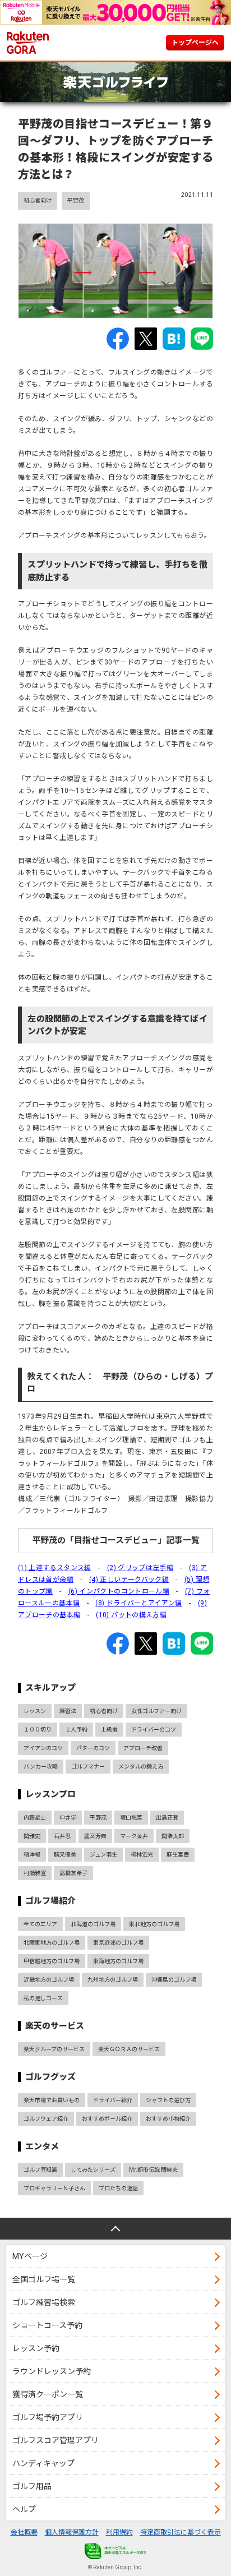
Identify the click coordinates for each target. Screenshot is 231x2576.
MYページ (30, 2256)
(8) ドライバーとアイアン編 (138, 1603)
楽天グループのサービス (54, 2049)
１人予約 (76, 1730)
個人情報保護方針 (72, 2532)
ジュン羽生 (103, 1855)
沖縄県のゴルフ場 (174, 1980)
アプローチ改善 (143, 1748)
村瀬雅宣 (35, 1873)
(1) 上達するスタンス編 (55, 1568)
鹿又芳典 (95, 1836)
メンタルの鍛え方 (141, 1767)
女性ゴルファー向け (156, 1711)
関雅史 (32, 1836)
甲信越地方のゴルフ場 (52, 1961)
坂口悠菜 (131, 1818)
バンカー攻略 (41, 1767)
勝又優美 (65, 1855)
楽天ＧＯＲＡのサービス (129, 2049)
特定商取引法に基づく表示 (181, 2532)
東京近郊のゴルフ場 (118, 1943)
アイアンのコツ (43, 1748)
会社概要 (24, 2532)
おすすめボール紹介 (107, 2119)
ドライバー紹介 (113, 2100)
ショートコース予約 (47, 2325)
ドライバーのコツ (154, 1730)
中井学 (68, 1818)
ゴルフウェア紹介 (46, 2119)
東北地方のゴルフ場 (154, 1924)
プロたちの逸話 (118, 2188)
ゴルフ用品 (32, 2486)
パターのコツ (93, 1748)
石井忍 (62, 1836)
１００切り (38, 1730)
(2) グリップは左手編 (140, 1568)
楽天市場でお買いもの (52, 2100)
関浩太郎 (173, 1836)
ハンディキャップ (43, 2463)
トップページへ (195, 43)
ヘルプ (24, 2509)
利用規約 (119, 2532)
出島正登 (167, 1818)
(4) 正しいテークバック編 (129, 1580)
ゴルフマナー (88, 1767)
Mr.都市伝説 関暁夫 (153, 2170)
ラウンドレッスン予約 (52, 2371)
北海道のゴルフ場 (93, 1924)
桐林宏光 (142, 1855)
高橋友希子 (73, 1873)
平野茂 (76, 200)
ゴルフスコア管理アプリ (56, 2440)
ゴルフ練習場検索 (44, 2302)
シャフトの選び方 (168, 2100)
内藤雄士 (35, 1818)
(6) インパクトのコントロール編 (119, 1591)
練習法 (68, 1711)
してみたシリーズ (93, 2170)
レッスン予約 (36, 2348)
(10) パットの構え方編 (131, 1615)
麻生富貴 (178, 1855)
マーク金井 (134, 1836)
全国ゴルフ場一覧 (44, 2279)
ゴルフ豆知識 (40, 2170)
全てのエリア (40, 1924)
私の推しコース (43, 1998)
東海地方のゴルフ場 (118, 1961)
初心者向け (38, 200)
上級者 (109, 1730)
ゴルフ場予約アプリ (48, 2417)
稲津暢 (32, 1855)
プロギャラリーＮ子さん (54, 2188)
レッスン (35, 1711)
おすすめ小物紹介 (168, 2119)
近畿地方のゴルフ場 (49, 1980)
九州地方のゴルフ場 (113, 1980)
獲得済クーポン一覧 (48, 2394)
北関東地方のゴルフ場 (52, 1943)
